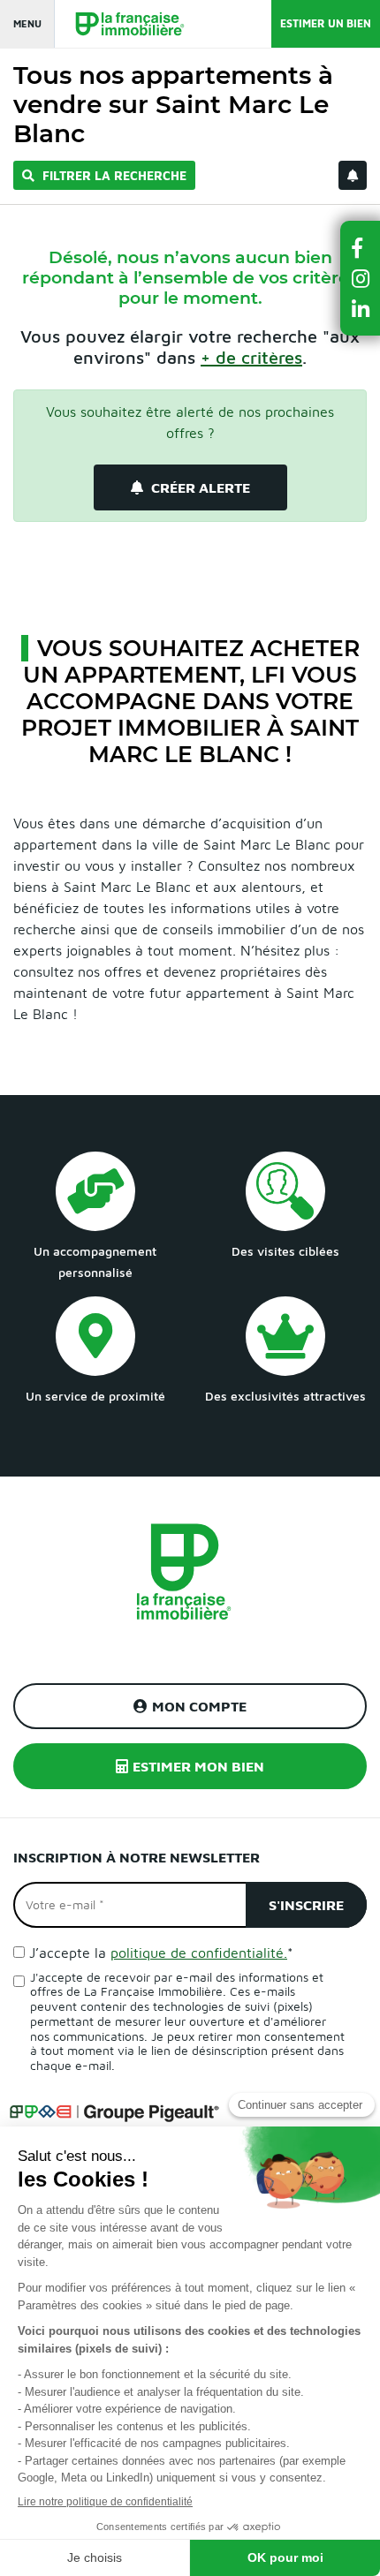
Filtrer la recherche (113, 175)
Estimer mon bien (198, 1766)
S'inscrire (306, 1905)
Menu (27, 23)
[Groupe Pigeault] (114, 2111)
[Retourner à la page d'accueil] (121, 24)
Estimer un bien (326, 23)
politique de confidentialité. (199, 1953)
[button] (361, 248)
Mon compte (199, 1706)
